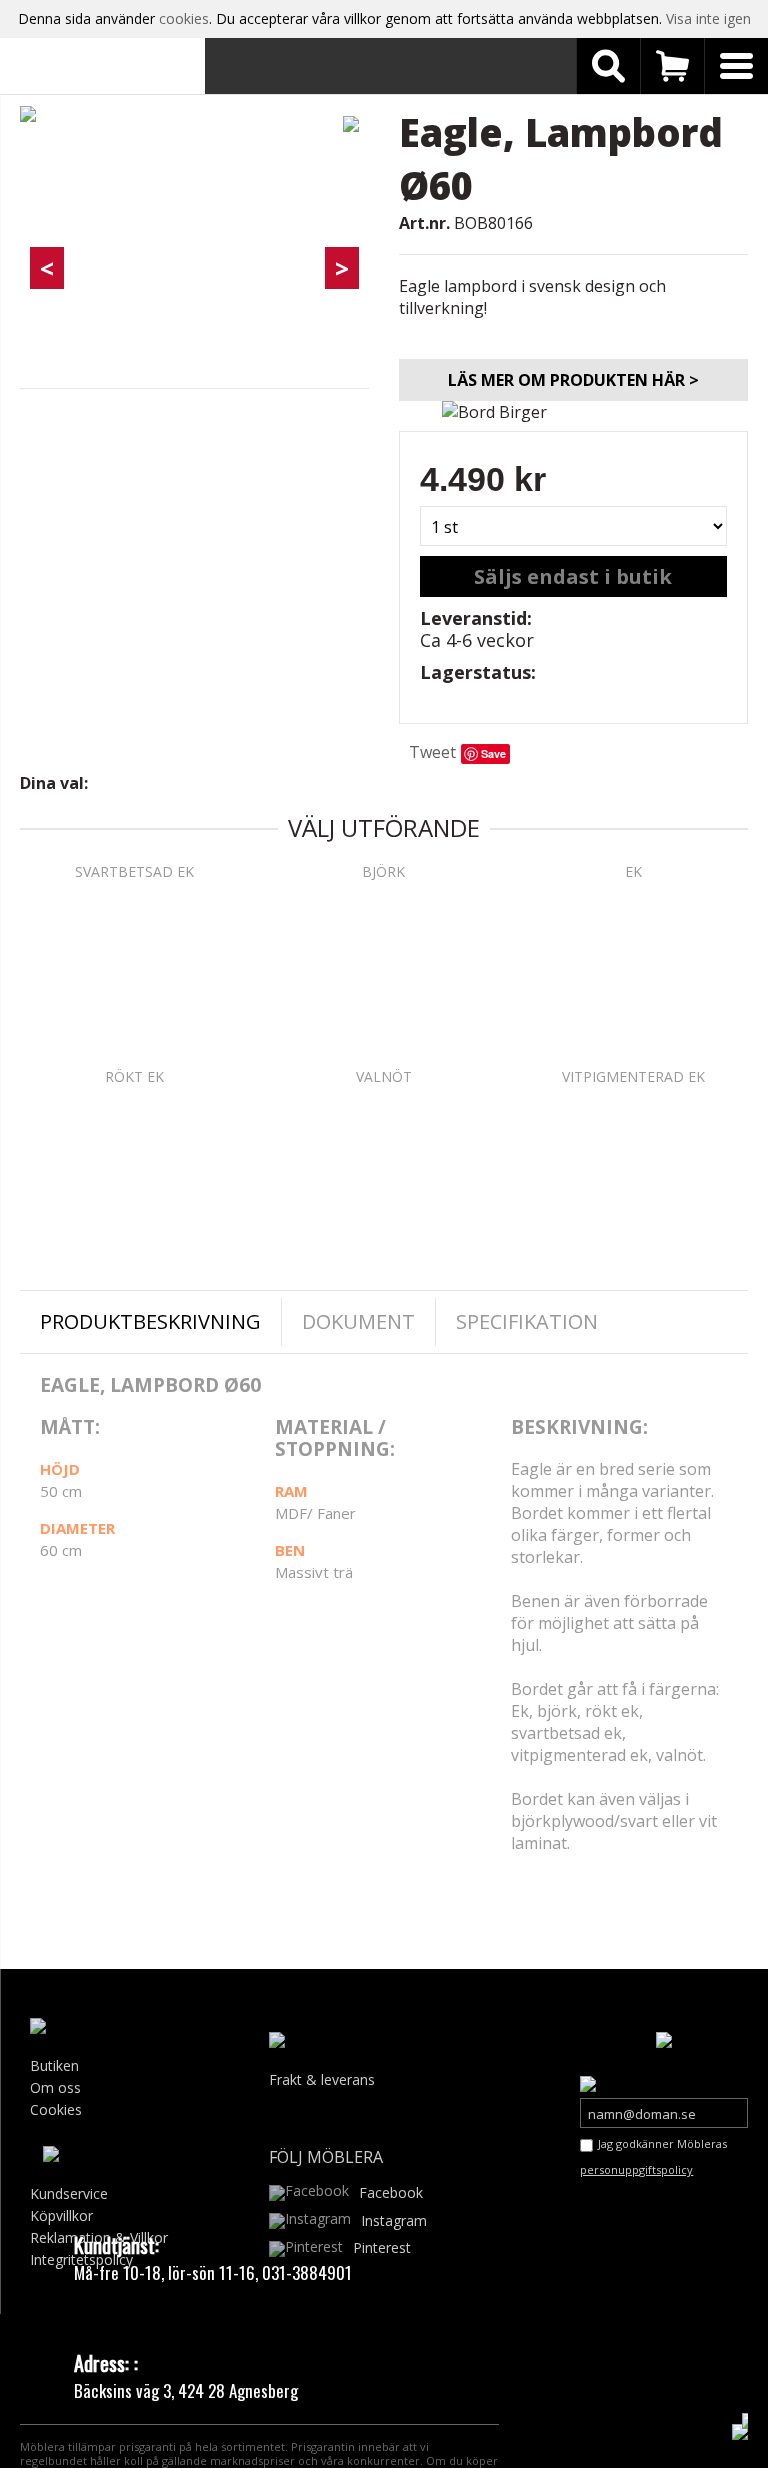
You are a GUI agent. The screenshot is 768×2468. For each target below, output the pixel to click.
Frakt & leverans (322, 2079)
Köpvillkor (61, 2215)
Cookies (56, 2109)
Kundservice (69, 2193)
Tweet (432, 752)
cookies (184, 18)
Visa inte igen (708, 18)
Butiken (54, 2065)
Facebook (391, 2192)
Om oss (55, 2087)
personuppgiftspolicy (636, 2169)
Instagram (394, 2220)
